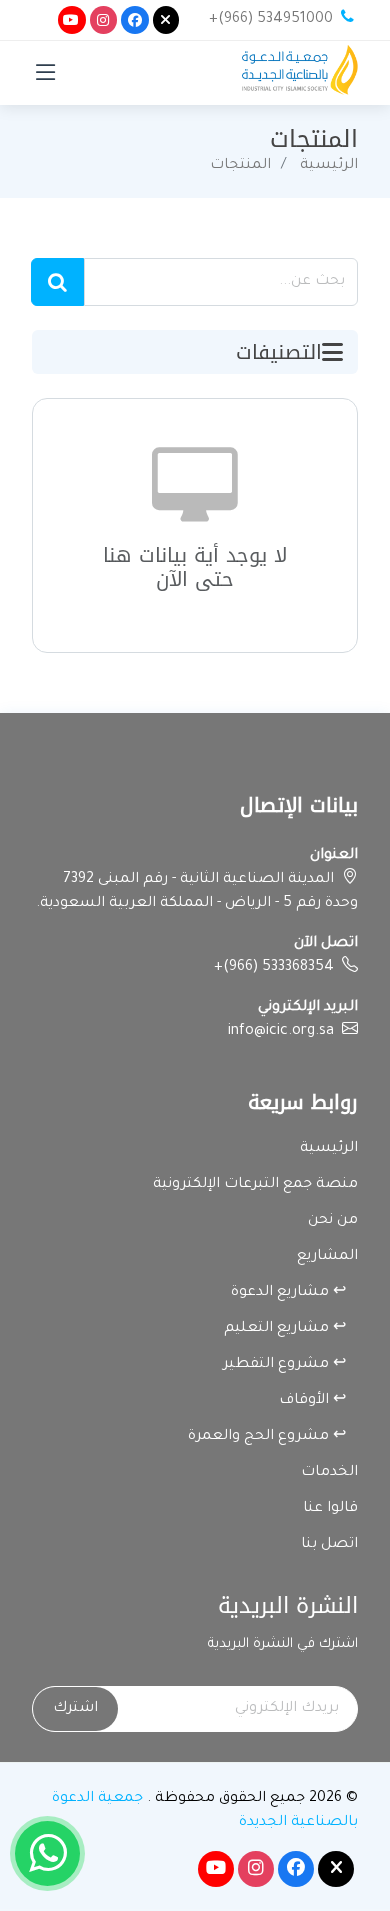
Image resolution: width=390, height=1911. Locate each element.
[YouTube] (72, 20)
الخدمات (329, 1473)
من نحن (333, 1221)
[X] (166, 20)
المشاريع (327, 1257)
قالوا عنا (330, 1509)
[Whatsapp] (47, 1853)
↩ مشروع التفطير (290, 1365)
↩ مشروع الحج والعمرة (273, 1437)
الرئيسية (329, 166)
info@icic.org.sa (281, 1032)
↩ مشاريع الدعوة (294, 1293)
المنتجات (240, 166)
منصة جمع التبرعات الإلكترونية (255, 1185)
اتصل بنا (329, 1545)
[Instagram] (103, 20)
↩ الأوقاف (318, 1401)
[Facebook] (135, 20)
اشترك (75, 1709)
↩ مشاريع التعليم (291, 1329)
